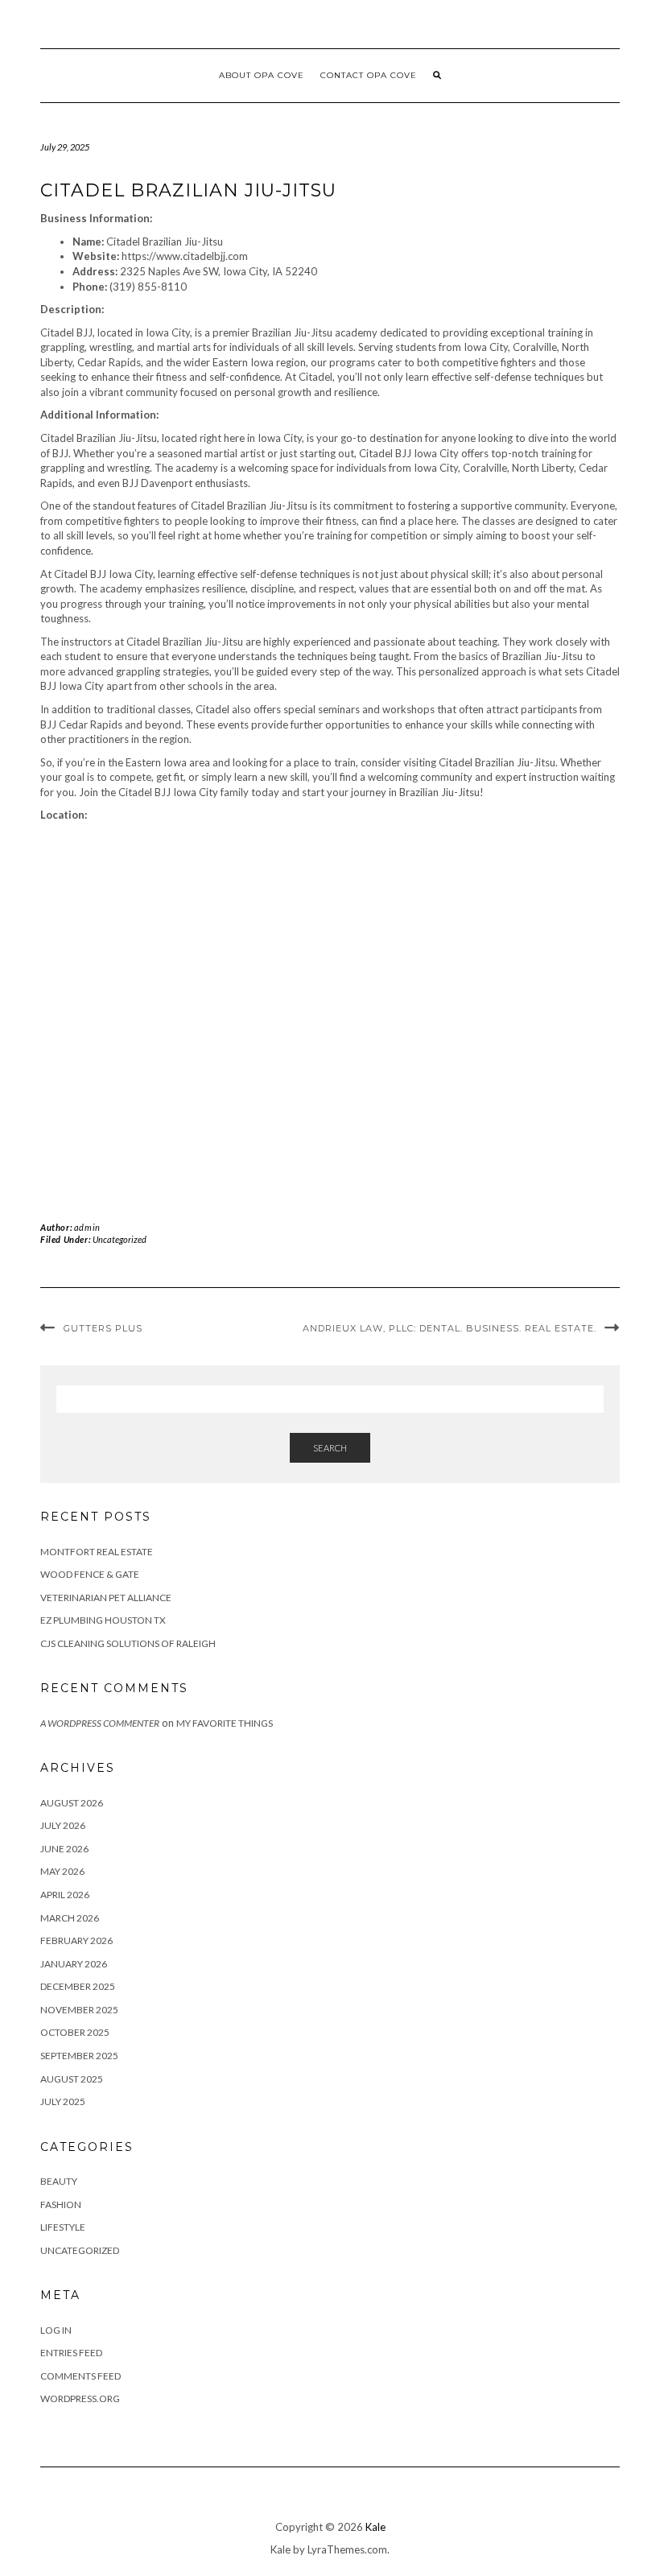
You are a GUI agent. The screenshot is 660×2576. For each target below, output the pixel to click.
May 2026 (62, 1871)
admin (87, 1227)
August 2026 (72, 1803)
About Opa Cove (262, 75)
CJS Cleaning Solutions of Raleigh (128, 1643)
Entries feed (71, 2353)
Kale (375, 2527)
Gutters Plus (103, 1328)
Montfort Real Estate (97, 1552)
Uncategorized (120, 1239)
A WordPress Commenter (100, 1723)
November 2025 (79, 2010)
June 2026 (64, 1849)
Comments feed (80, 2376)
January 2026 (74, 1964)
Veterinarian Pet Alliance (106, 1598)
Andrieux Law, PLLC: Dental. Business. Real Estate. (450, 1328)
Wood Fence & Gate (90, 1574)
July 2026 (63, 1825)
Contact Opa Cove (369, 75)
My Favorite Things (225, 1723)
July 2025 (63, 2101)
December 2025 (78, 1986)
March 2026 (70, 1918)
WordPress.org (80, 2398)
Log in (56, 2330)
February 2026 (76, 1940)
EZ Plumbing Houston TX (103, 1620)
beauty (59, 2181)
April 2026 (65, 1895)
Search (330, 1448)
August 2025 (72, 2079)
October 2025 (75, 2032)
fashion (61, 2204)
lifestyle (63, 2227)
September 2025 (79, 2056)
